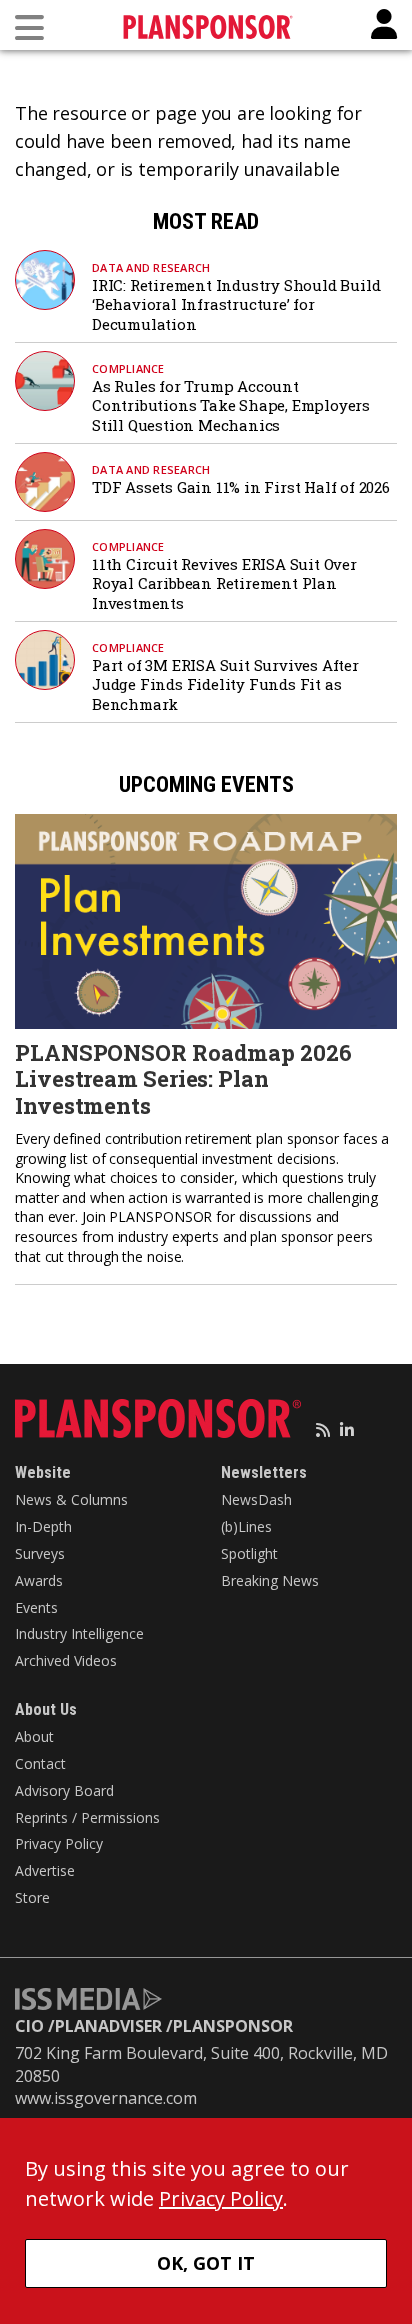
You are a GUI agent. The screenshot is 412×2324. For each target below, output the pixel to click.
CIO (29, 2026)
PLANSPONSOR (233, 2026)
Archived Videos (66, 1660)
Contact (40, 1763)
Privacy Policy (59, 1843)
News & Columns (71, 1499)
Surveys (40, 1553)
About (34, 1736)
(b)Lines (246, 1526)
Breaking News (270, 1580)
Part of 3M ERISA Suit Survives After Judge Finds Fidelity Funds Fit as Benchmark (225, 684)
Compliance (128, 368)
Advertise (45, 1870)
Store (32, 1897)
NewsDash (256, 1499)
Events (36, 1607)
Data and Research (151, 267)
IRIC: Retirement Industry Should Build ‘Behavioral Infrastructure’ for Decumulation (236, 304)
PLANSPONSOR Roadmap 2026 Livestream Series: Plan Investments (183, 1079)
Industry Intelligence (79, 1633)
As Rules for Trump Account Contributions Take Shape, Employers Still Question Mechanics (231, 405)
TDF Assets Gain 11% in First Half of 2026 (241, 487)
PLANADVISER (108, 2026)
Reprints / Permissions (87, 1817)
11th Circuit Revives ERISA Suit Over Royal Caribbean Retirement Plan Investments (224, 583)
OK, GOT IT (206, 2263)
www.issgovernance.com (106, 2098)
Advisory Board (64, 1790)
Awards (39, 1580)
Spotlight (249, 1553)
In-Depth (43, 1526)
